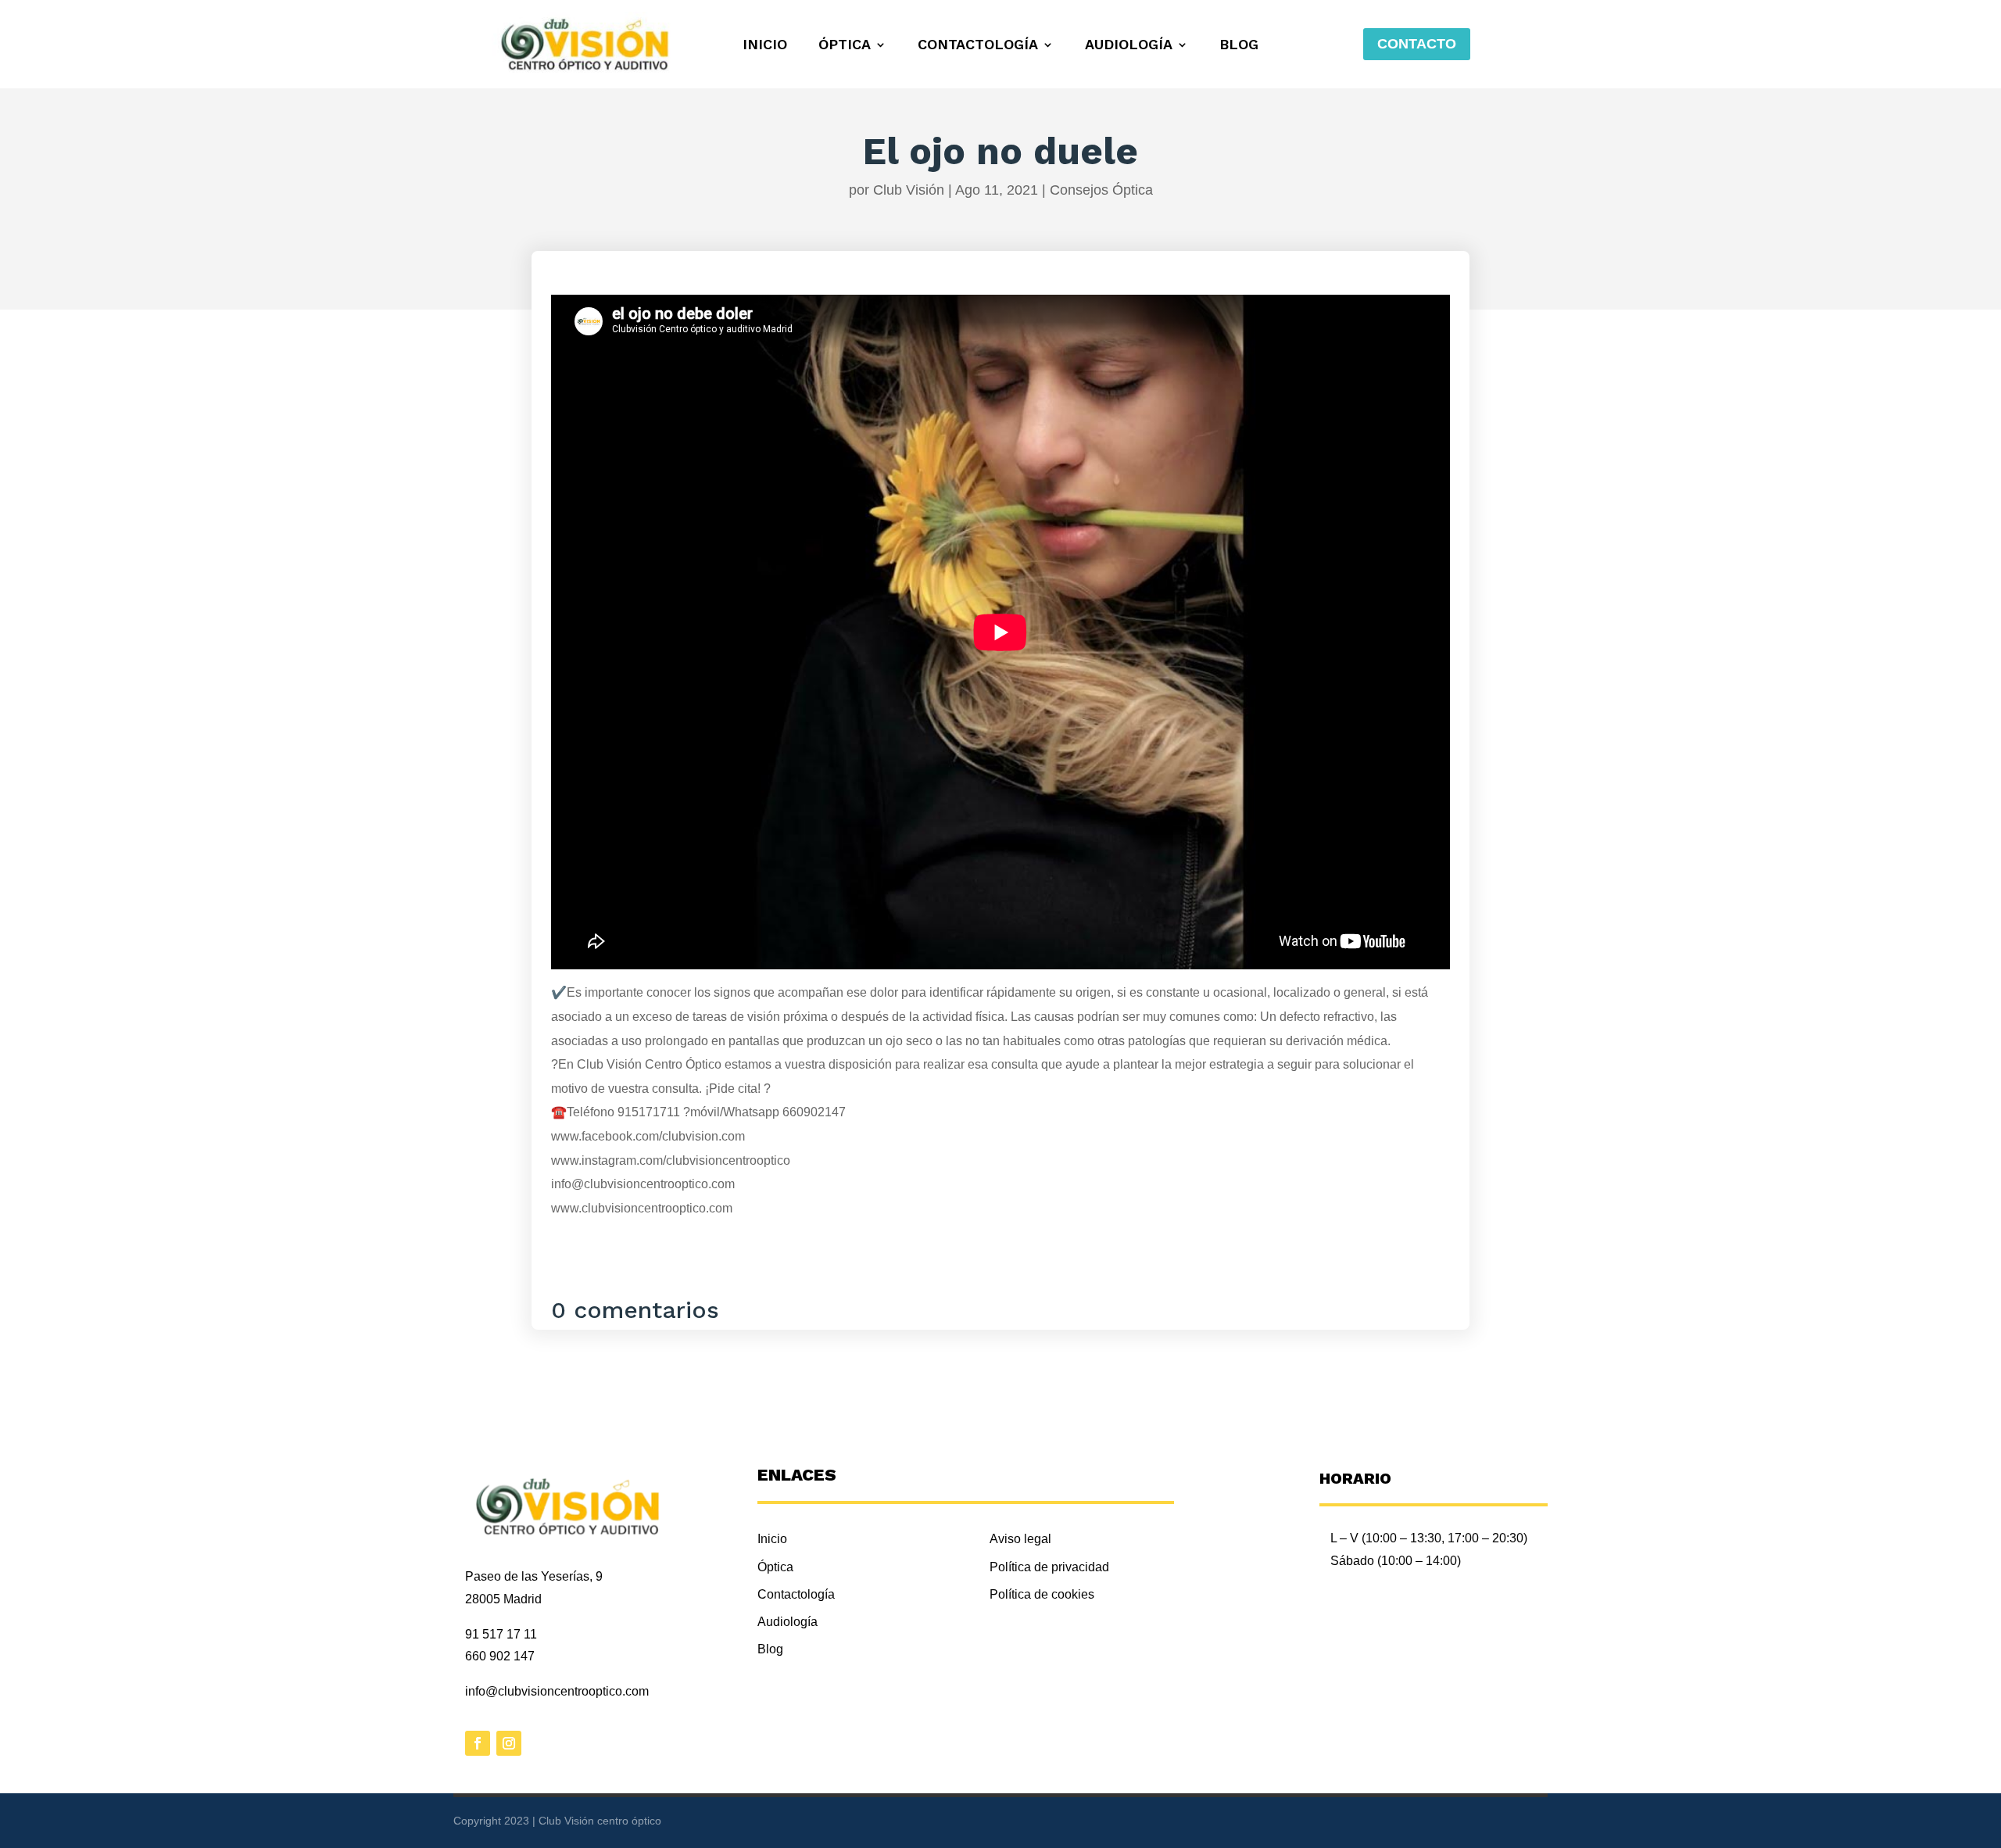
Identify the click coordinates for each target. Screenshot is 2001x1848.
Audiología (1129, 46)
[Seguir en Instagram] (509, 1743)
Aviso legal (1020, 1539)
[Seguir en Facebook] (478, 1743)
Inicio (765, 46)
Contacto (1417, 44)
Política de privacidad (1049, 1567)
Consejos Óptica (1101, 190)
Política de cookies (1042, 1594)
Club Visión (909, 190)
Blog (1239, 46)
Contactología (978, 46)
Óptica (845, 46)
